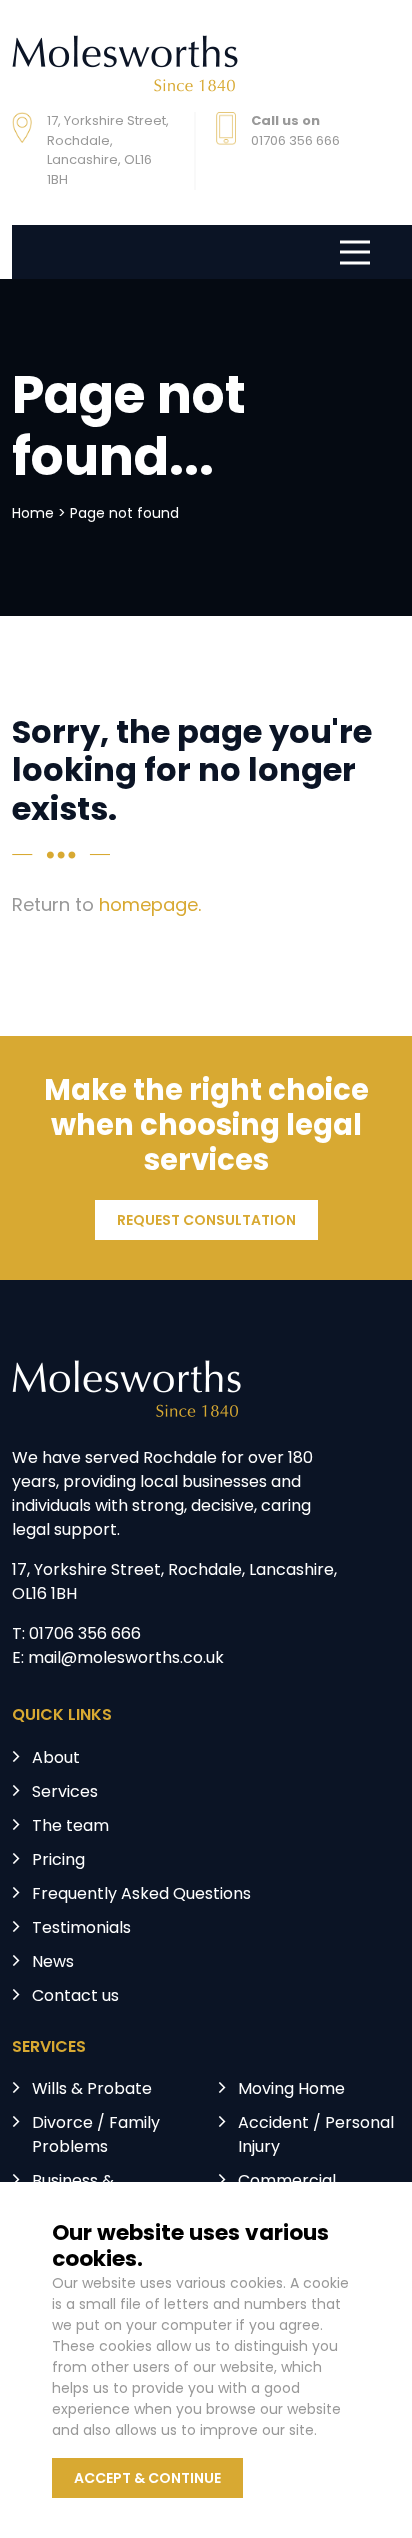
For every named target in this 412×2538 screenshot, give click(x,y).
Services (65, 1793)
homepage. (150, 907)
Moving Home (291, 2090)
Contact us (75, 1997)
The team (70, 1827)
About (56, 1759)
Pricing (58, 1861)
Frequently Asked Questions (141, 1895)
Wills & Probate (92, 2090)
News (53, 1963)
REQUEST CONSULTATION (206, 1221)
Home (33, 514)
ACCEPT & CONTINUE (147, 2479)
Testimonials (81, 1929)
